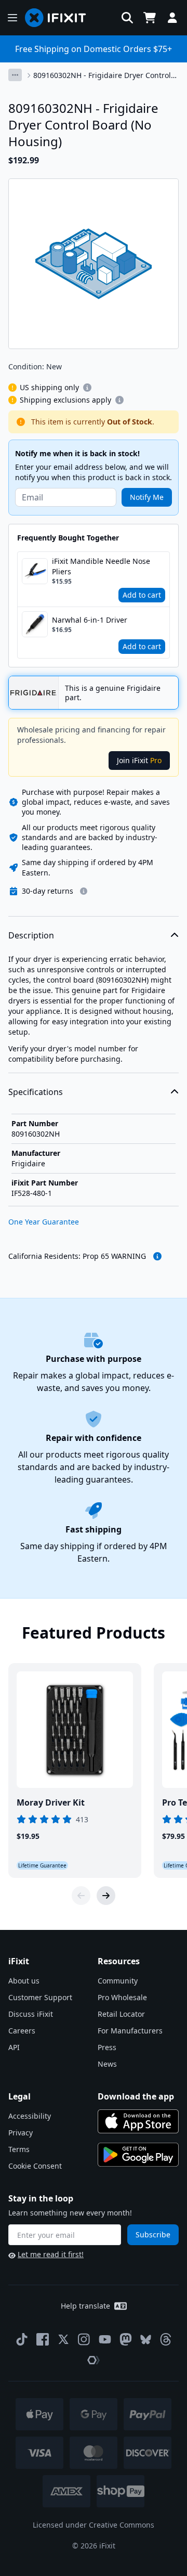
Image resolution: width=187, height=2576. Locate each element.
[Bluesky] (146, 2340)
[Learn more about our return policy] (84, 891)
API (14, 2047)
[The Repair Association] (94, 2360)
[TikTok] (22, 2339)
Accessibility (30, 2116)
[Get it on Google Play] (138, 2155)
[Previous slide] (81, 1896)
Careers (22, 2031)
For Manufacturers (130, 2031)
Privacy (21, 2133)
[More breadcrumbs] (15, 75)
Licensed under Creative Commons (94, 2525)
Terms (19, 2149)
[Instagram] (84, 2339)
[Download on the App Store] (138, 2121)
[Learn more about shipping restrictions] (87, 388)
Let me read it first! (51, 2254)
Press (107, 2047)
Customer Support (40, 1997)
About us (24, 1981)
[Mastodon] (126, 2339)
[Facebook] (43, 2339)
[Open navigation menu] (12, 18)
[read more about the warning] (157, 1256)
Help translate (85, 2306)
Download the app (136, 2096)
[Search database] (127, 18)
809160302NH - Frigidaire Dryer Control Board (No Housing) (102, 75)
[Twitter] (63, 2339)
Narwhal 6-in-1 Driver (90, 620)
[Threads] (166, 2339)
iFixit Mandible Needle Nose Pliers (101, 566)
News (107, 2064)
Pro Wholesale (122, 1997)
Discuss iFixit (31, 2014)
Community (118, 1981)
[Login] (172, 18)
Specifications (36, 1092)
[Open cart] (150, 18)
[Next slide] (106, 1896)
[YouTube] (105, 2339)
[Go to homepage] (60, 18)
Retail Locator (121, 2014)
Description (31, 935)
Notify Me (147, 497)
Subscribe (153, 2234)
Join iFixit (139, 760)
